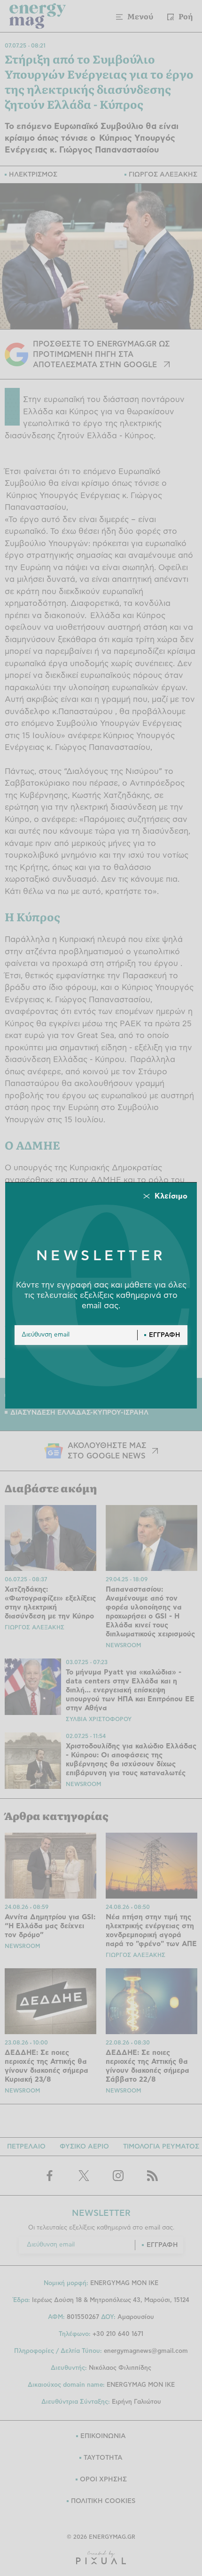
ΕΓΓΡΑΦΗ (165, 1335)
